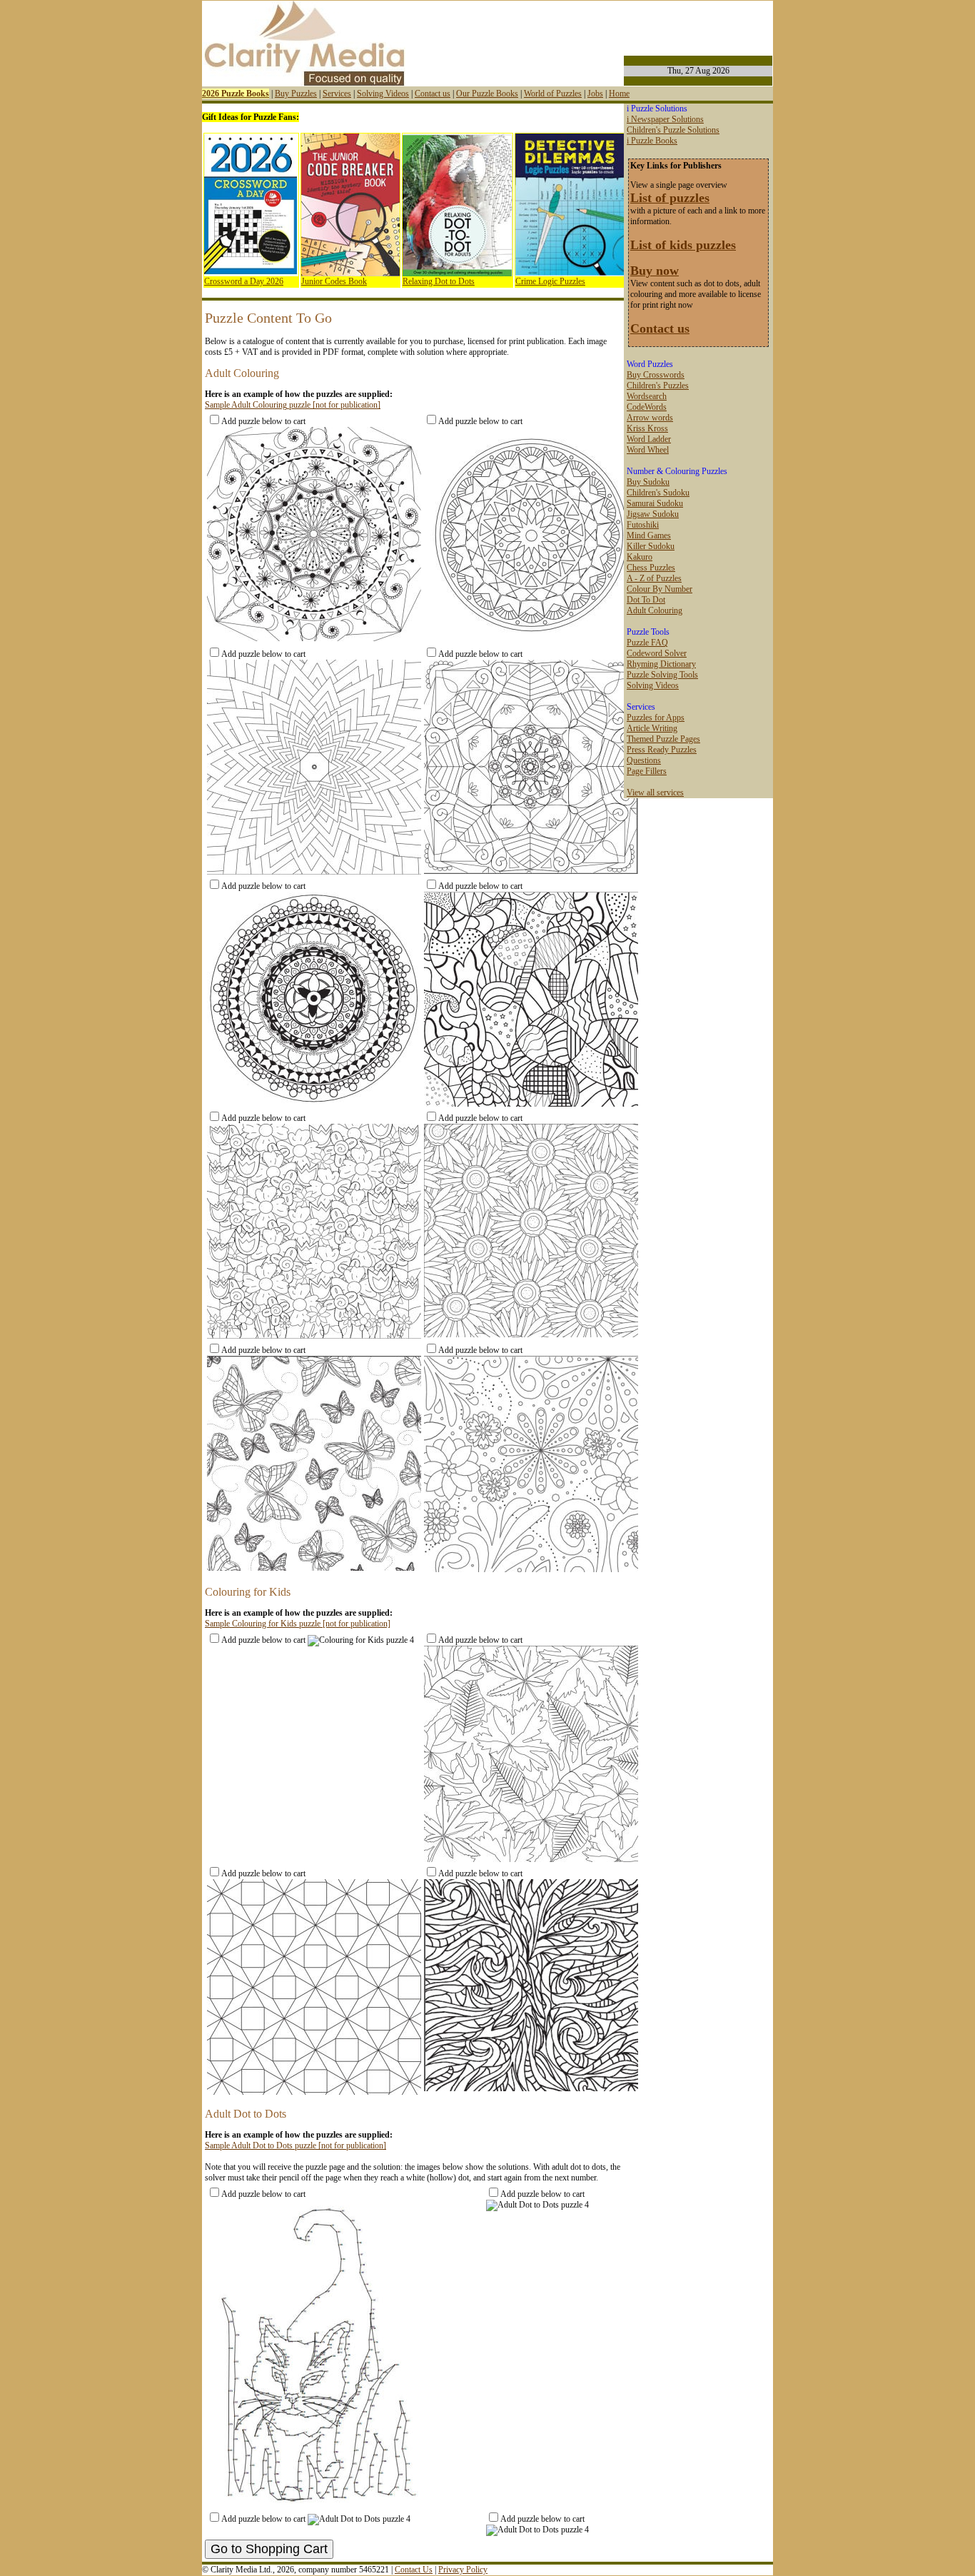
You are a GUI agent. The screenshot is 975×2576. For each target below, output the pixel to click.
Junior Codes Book (334, 281)
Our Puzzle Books (487, 94)
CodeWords (647, 407)
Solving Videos (383, 94)
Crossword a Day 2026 (244, 281)
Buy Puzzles (296, 94)
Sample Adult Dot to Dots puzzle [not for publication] (295, 2145)
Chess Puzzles (651, 568)
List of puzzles (670, 198)
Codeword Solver (657, 653)
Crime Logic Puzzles (550, 281)
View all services (655, 793)
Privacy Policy (463, 2570)
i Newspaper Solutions (665, 119)
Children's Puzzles (658, 386)
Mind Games (649, 535)
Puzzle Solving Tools (662, 675)
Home (619, 94)
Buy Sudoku (648, 482)
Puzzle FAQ (647, 643)
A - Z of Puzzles (654, 578)
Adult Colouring (655, 610)
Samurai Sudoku (655, 503)
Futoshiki (643, 525)
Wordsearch (647, 396)
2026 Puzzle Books (236, 94)
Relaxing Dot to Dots (439, 281)
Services (337, 94)
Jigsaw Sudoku (653, 514)
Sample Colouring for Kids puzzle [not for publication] (298, 1624)
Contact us (433, 94)
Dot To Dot (646, 600)
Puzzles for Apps (656, 718)
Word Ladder (649, 439)
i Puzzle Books (652, 141)
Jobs (595, 94)
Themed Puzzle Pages (663, 739)
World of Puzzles (553, 94)
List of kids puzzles (683, 245)
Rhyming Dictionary (661, 664)
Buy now (655, 271)
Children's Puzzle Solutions (673, 130)
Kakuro (640, 557)
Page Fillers (647, 771)
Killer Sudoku (651, 546)
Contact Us (414, 2570)
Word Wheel (648, 450)
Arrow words (650, 418)
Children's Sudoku (658, 493)
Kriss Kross (647, 428)
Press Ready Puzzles (662, 750)
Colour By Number (660, 589)
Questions (644, 760)
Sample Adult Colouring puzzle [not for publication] (293, 405)
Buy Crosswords (656, 375)
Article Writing (652, 728)
